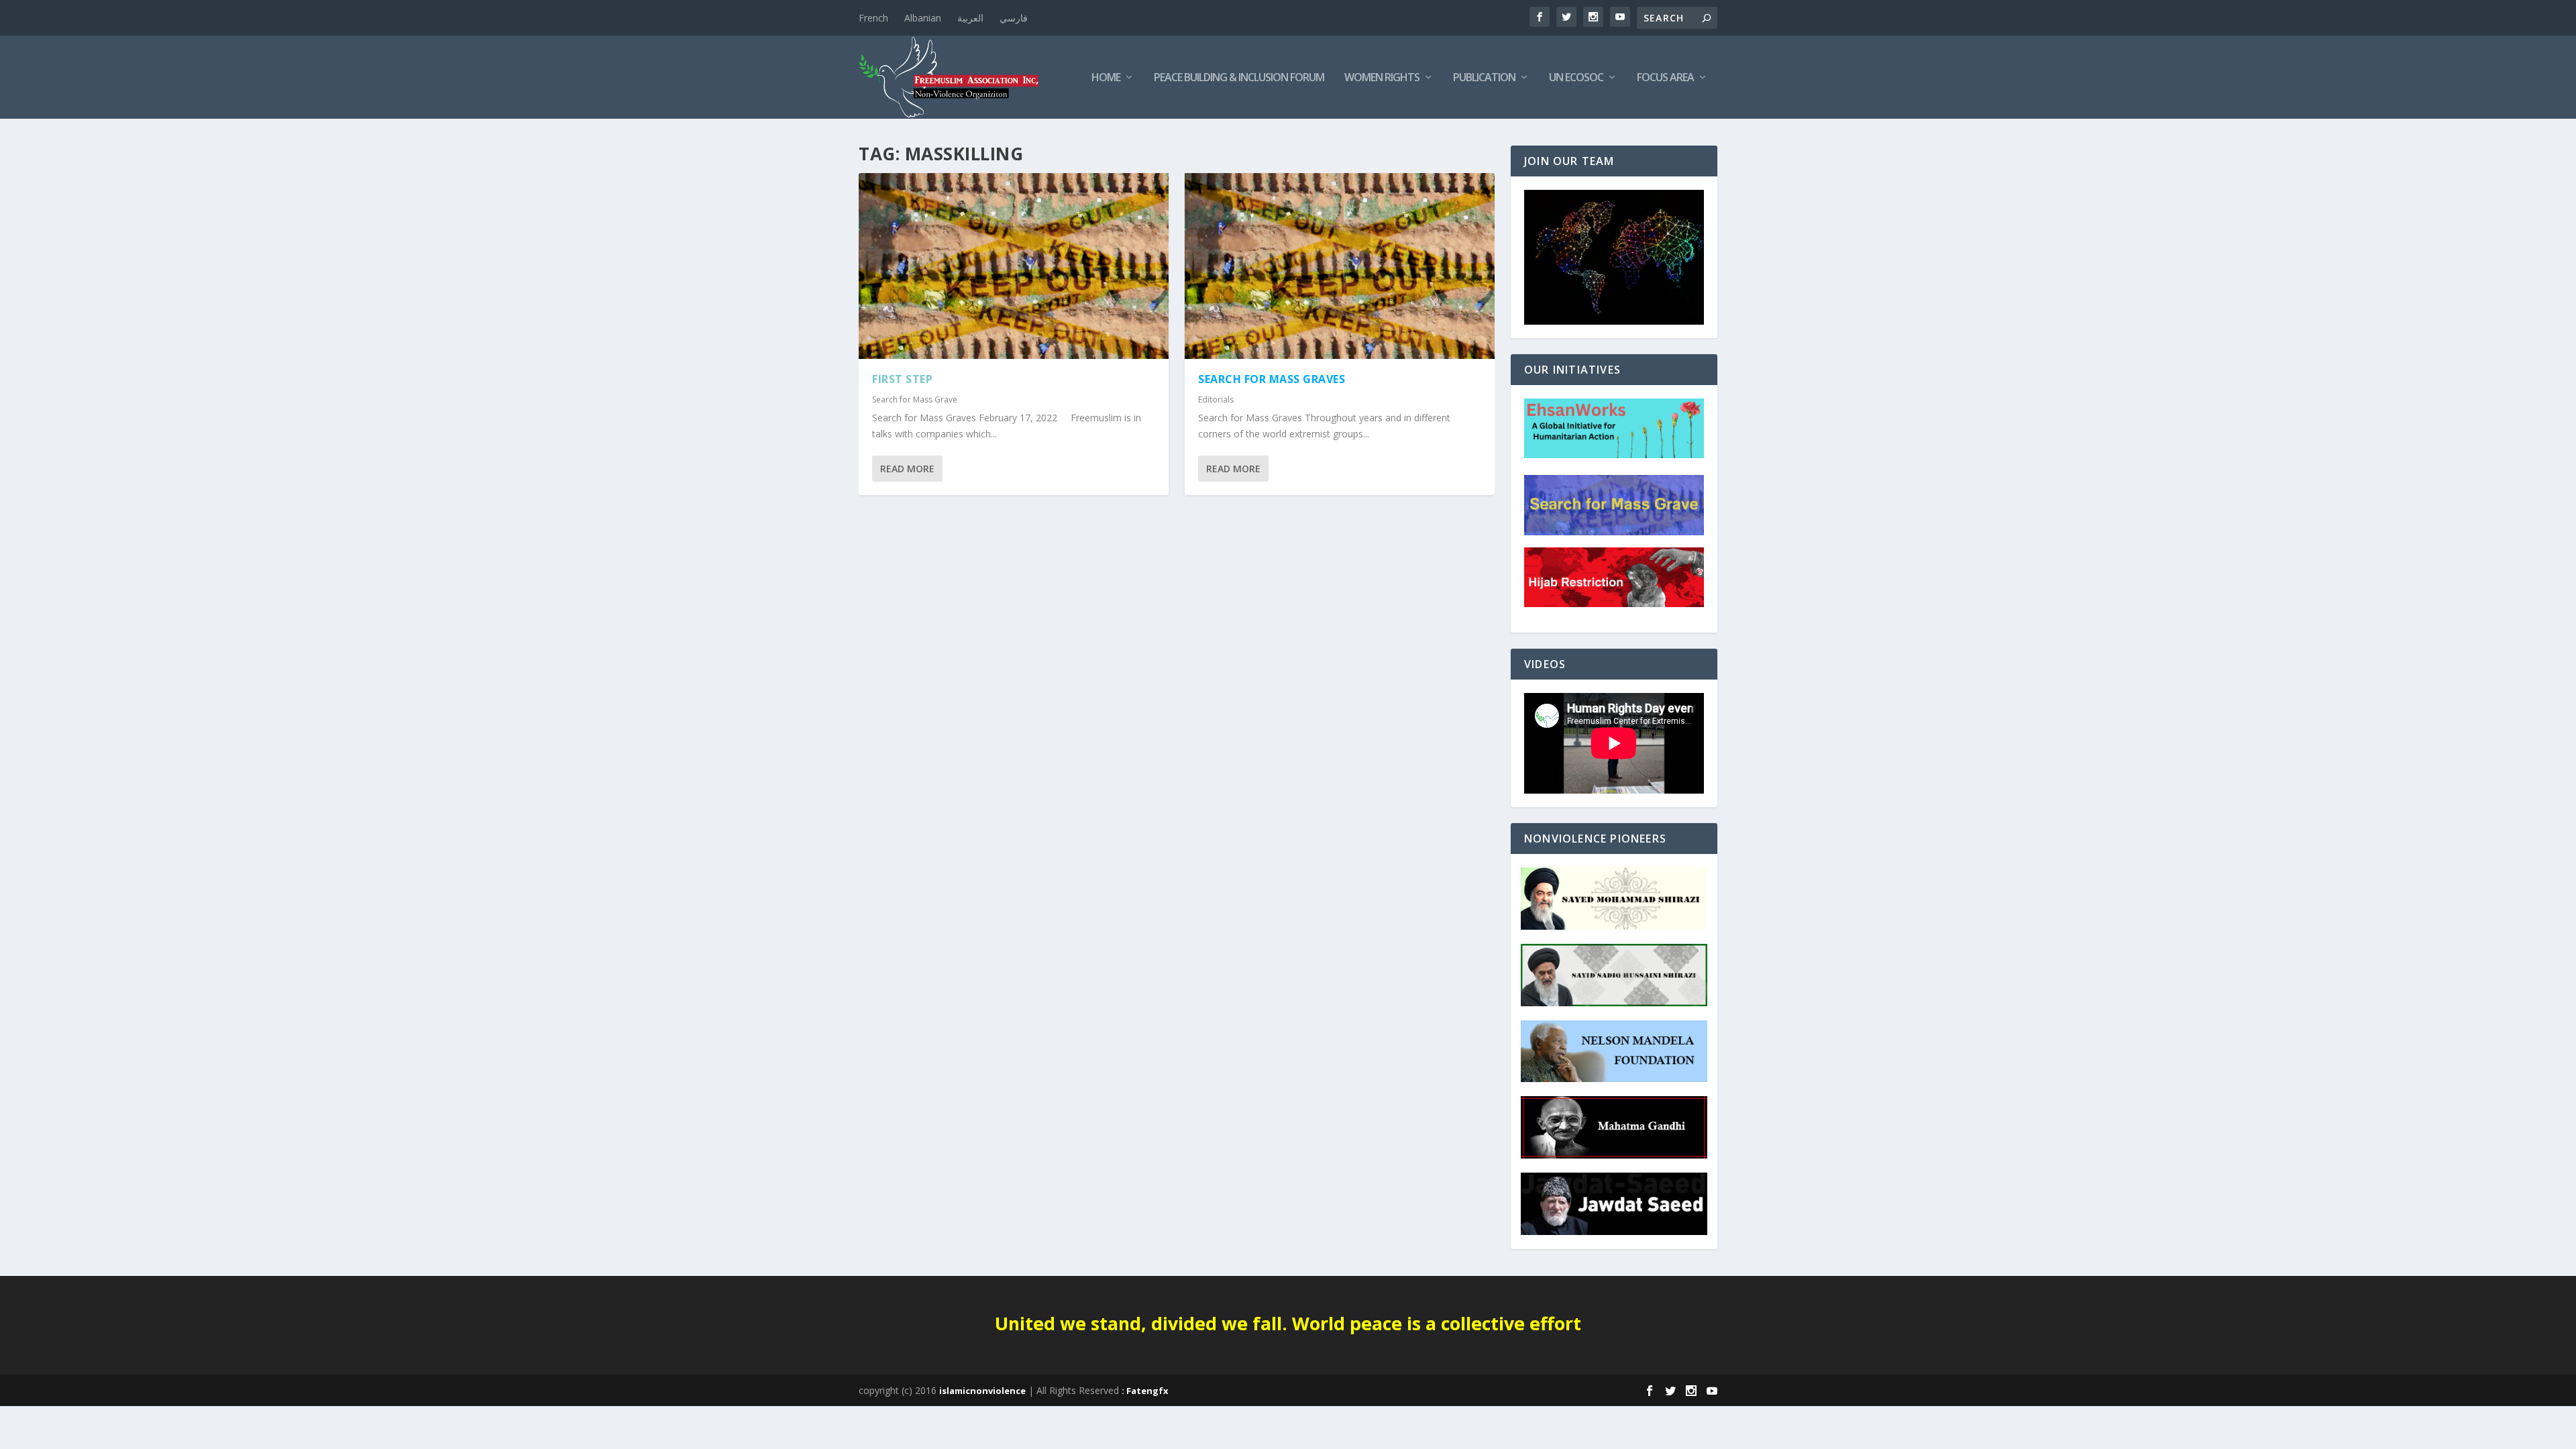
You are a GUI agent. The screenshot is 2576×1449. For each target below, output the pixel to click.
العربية (970, 18)
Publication (1484, 78)
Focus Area (1665, 78)
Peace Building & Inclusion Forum (1239, 78)
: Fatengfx (1145, 1391)
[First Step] (1014, 266)
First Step (902, 379)
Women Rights (1382, 78)
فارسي (1014, 18)
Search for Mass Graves (1272, 379)
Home (1106, 78)
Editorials (1216, 399)
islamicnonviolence (982, 1391)
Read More (907, 469)
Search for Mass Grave (915, 399)
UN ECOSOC (1576, 78)
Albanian (923, 18)
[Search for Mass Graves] (1340, 266)
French (873, 18)
